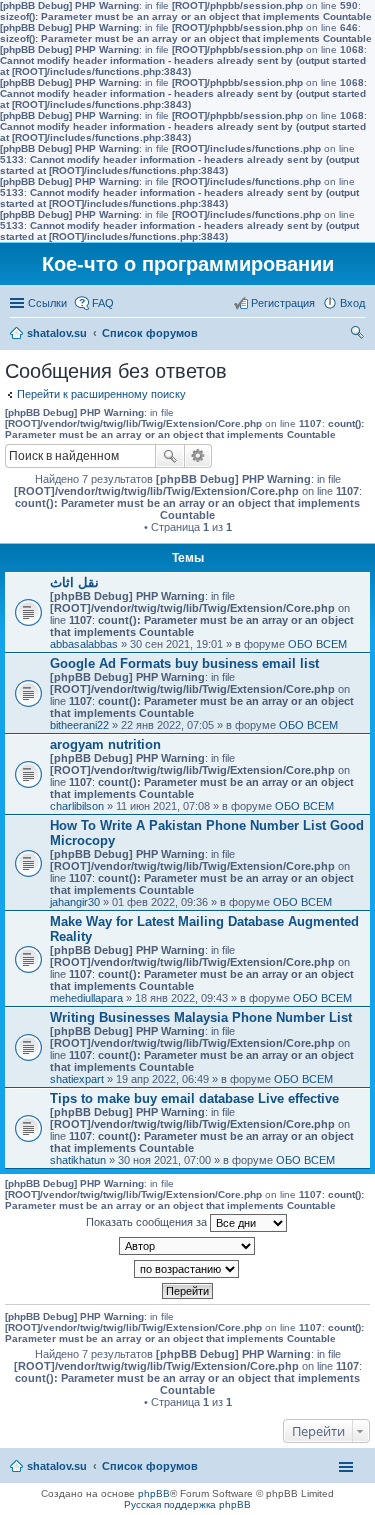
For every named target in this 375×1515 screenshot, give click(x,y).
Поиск (170, 456)
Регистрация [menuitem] (283, 303)
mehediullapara (86, 998)
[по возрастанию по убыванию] (187, 1269)
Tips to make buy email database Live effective (194, 1098)
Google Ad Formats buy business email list (184, 663)
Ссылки (47, 303)
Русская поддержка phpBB (187, 1504)
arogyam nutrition (105, 744)
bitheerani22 (79, 725)
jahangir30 (75, 902)
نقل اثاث (74, 582)
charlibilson (77, 806)
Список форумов (150, 333)
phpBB (154, 1493)
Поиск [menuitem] (359, 335)
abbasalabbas (84, 644)
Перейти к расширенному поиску (101, 394)
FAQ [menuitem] (103, 303)
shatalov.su (57, 333)
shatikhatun (78, 1160)
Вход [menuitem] (352, 303)
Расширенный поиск (198, 456)
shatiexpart (77, 1079)
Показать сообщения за (148, 1222)
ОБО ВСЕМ (317, 644)
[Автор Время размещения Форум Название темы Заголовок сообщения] (187, 1246)
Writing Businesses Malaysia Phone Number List (201, 1017)
